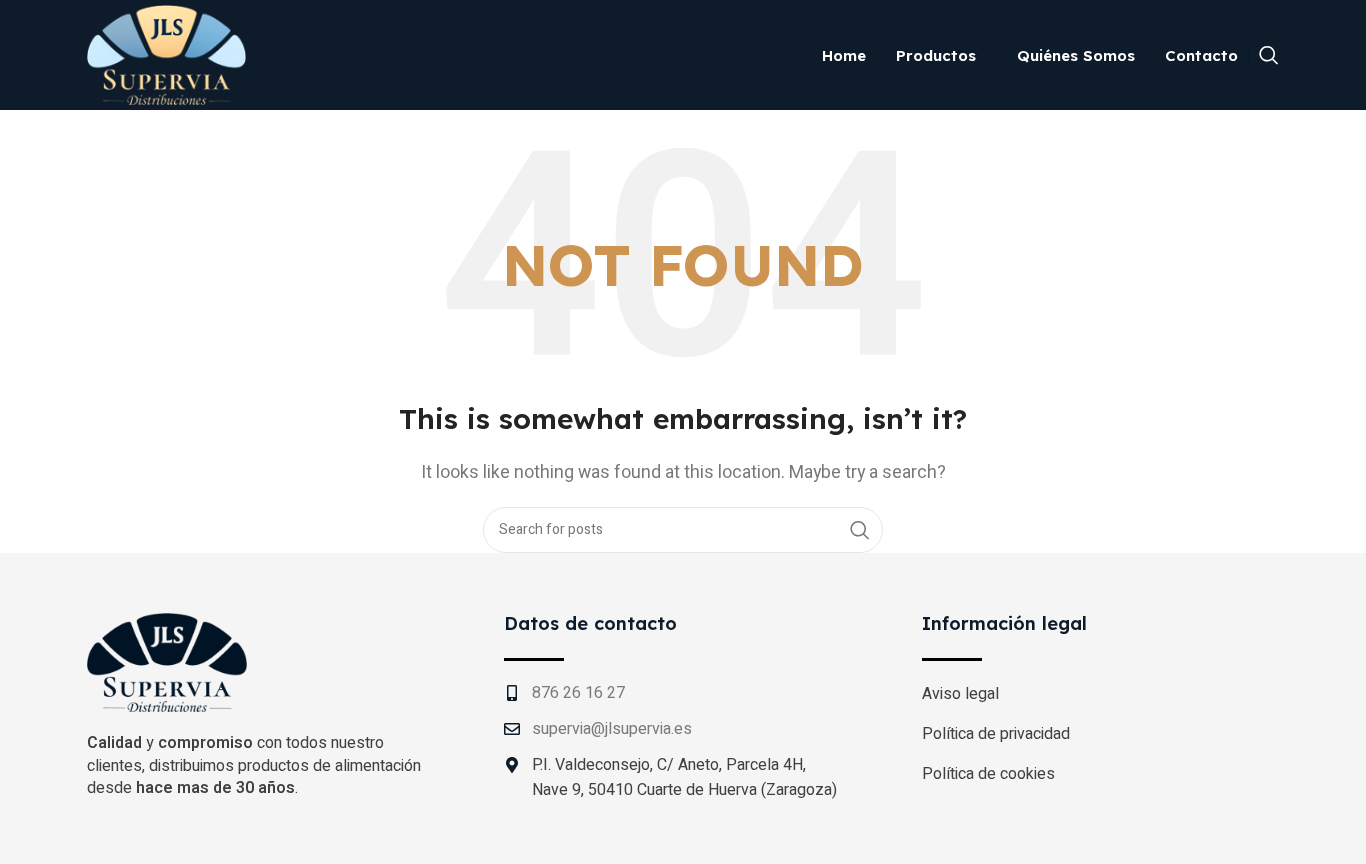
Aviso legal (960, 694)
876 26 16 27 (578, 693)
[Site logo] (166, 54)
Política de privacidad (996, 734)
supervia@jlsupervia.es (612, 729)
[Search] (1269, 55)
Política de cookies (988, 774)
